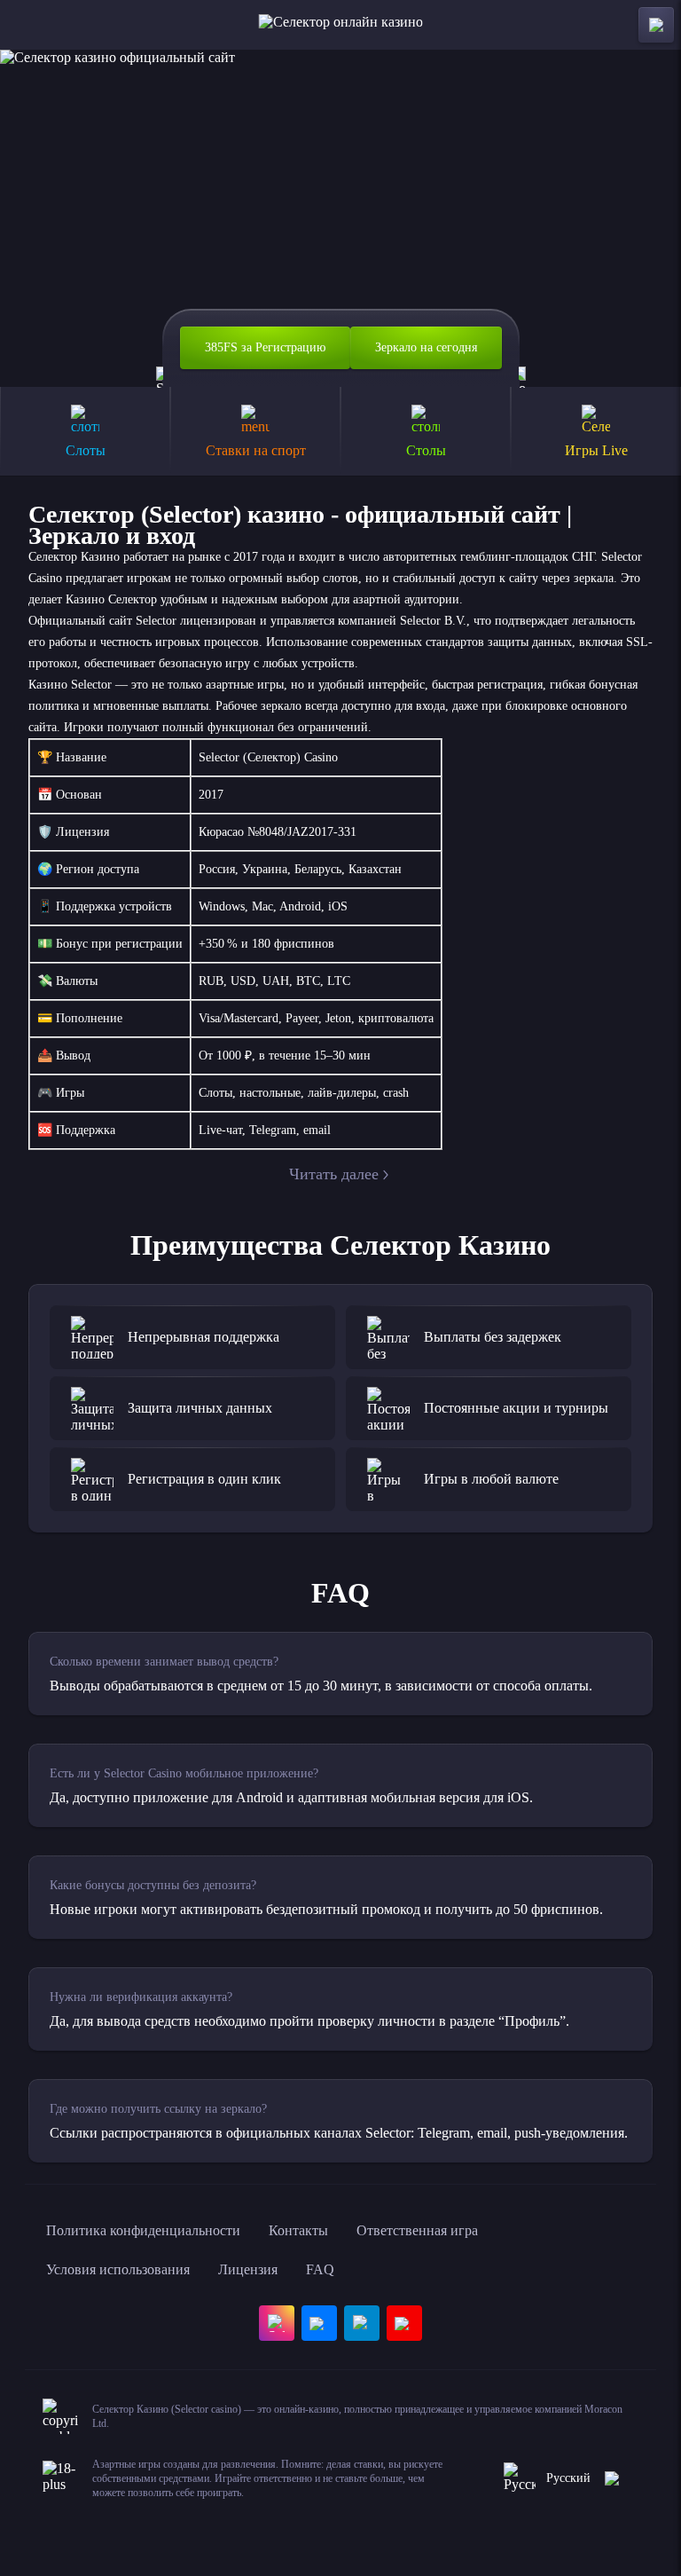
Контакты (298, 2230)
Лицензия (248, 2269)
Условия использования (118, 2269)
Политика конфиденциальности (143, 2230)
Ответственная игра (417, 2230)
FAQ (320, 2269)
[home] (341, 25)
